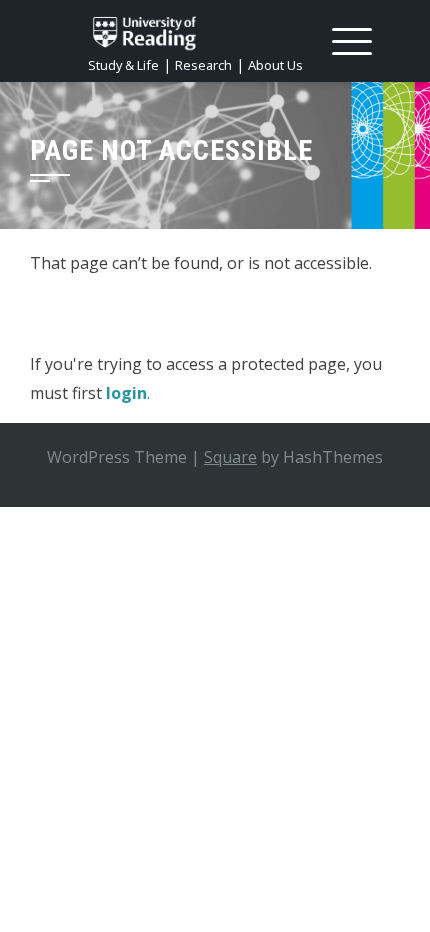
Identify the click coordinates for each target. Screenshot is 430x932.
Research (203, 65)
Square (230, 457)
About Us (275, 65)
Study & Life (123, 65)
